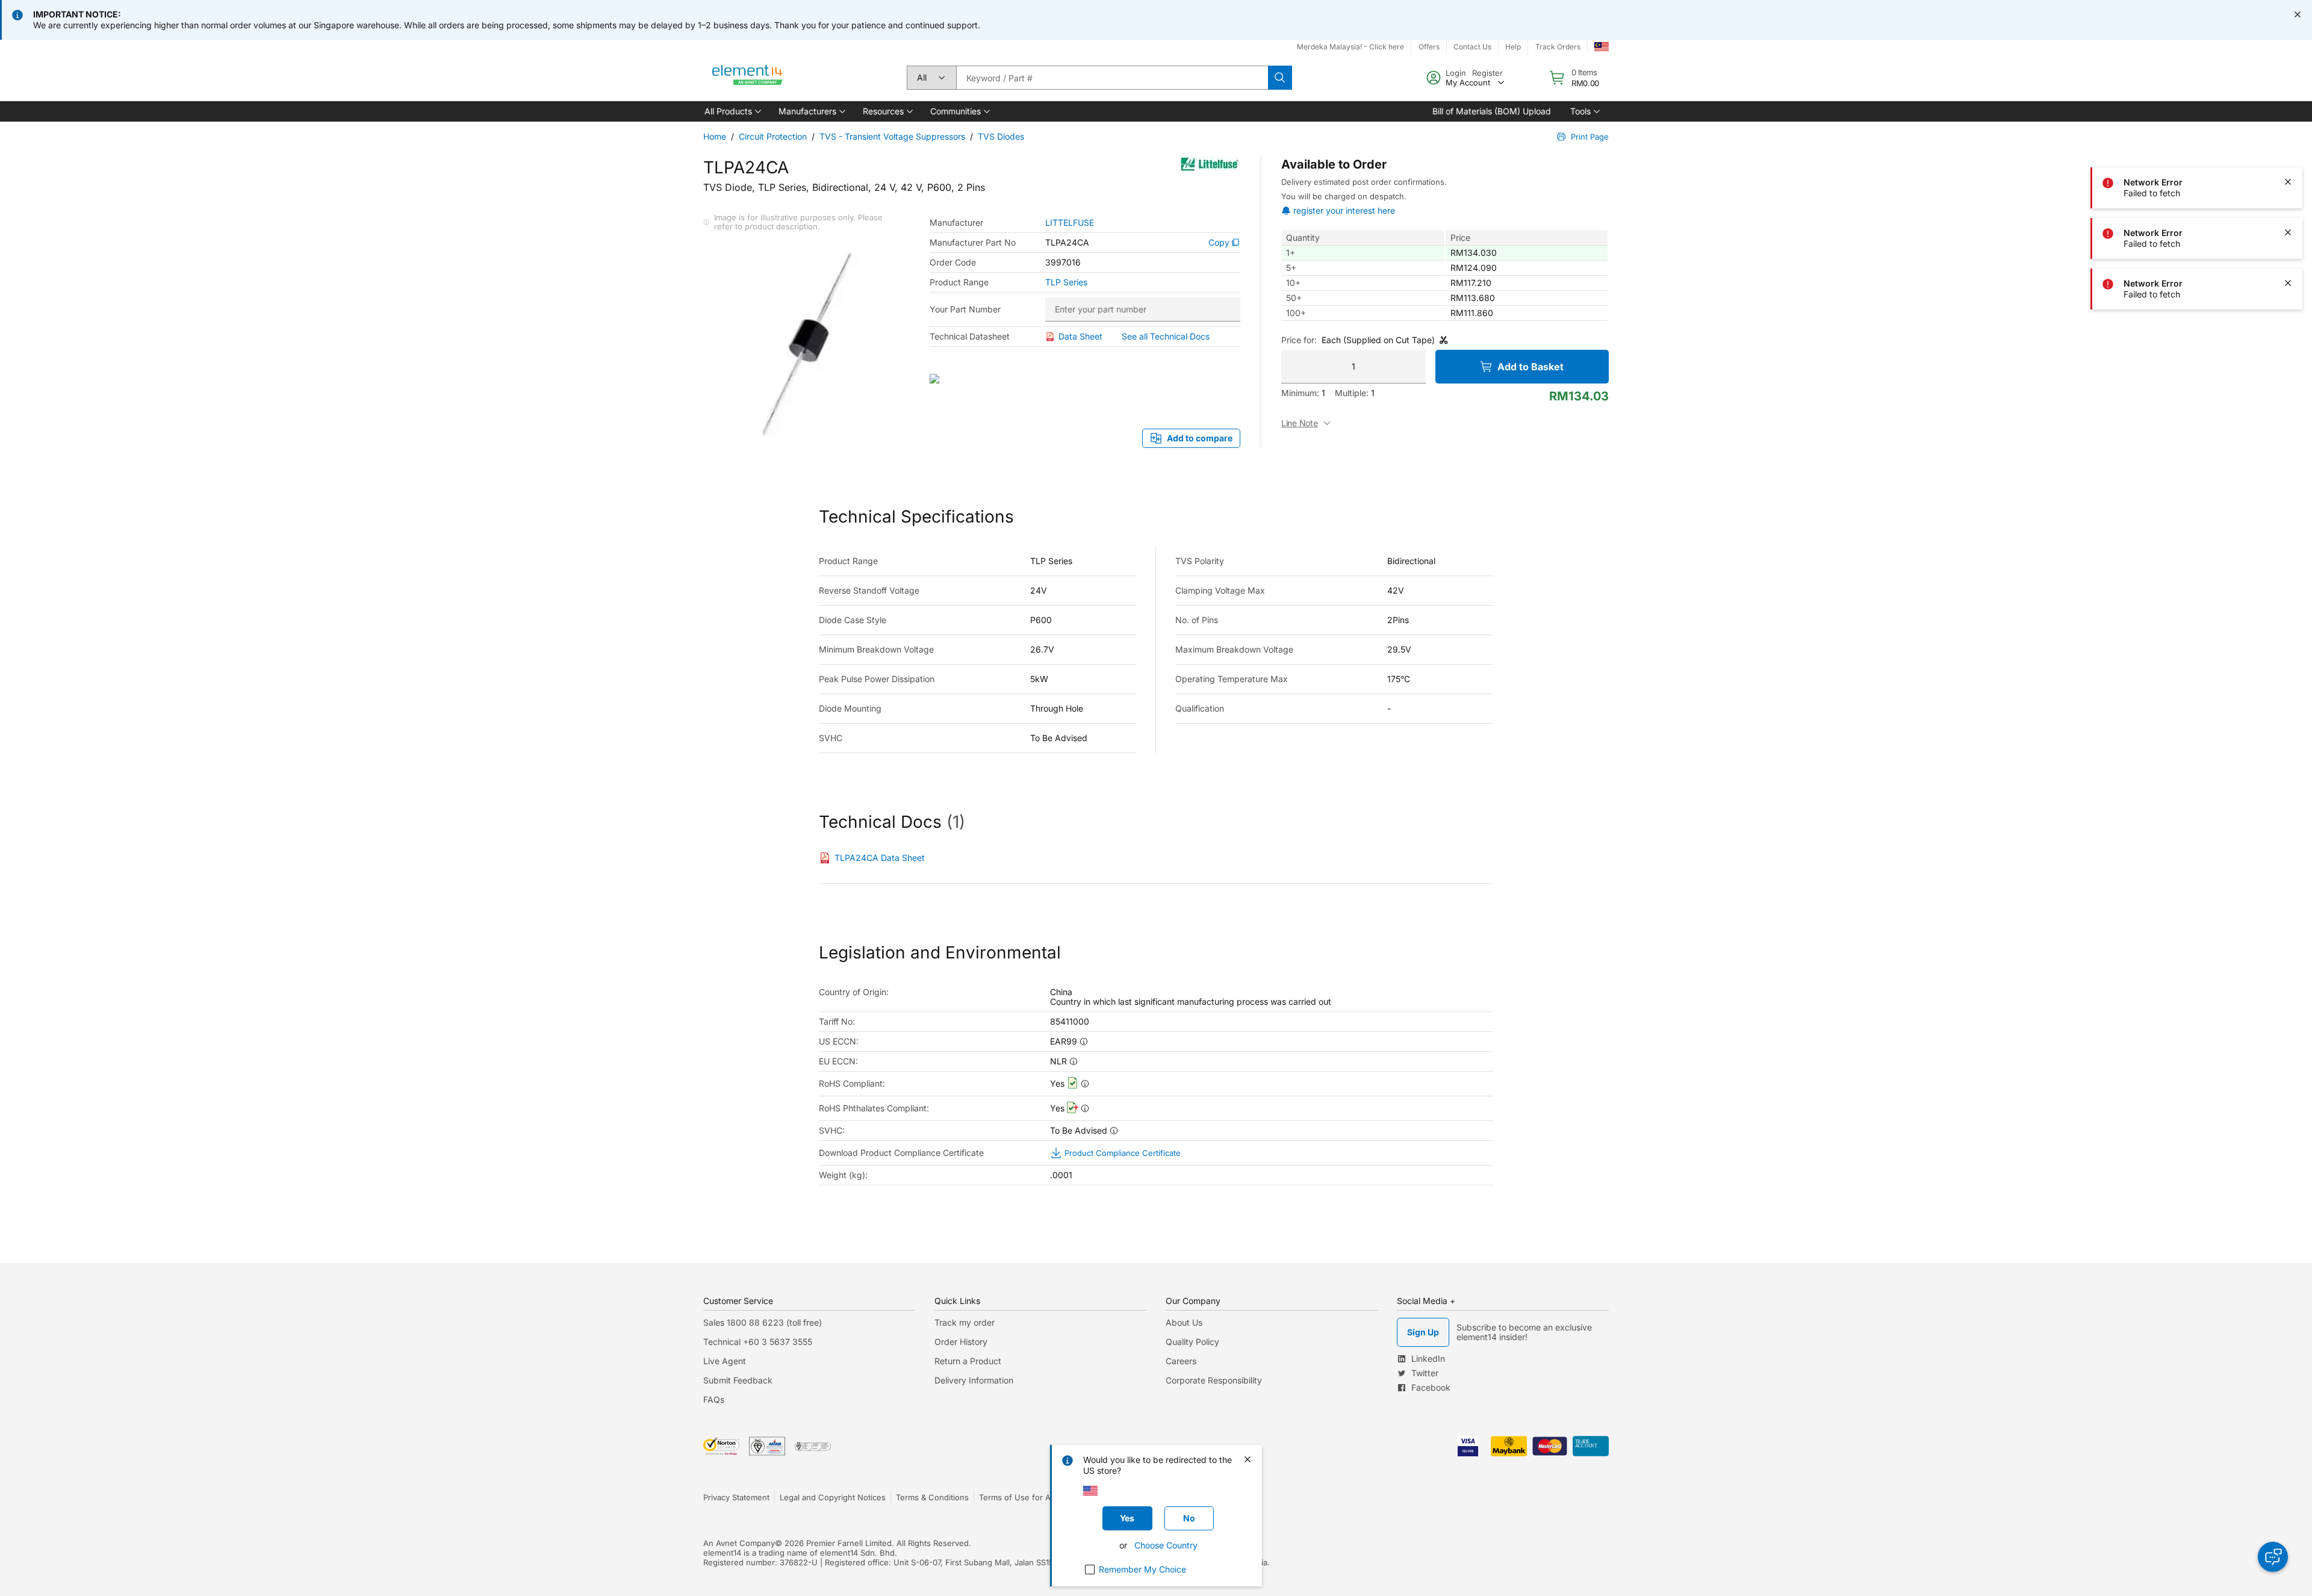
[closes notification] (2298, 14)
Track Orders (1558, 47)
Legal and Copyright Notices (833, 1497)
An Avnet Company (739, 1543)
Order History (961, 1342)
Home (715, 136)
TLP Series (1066, 282)
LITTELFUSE (1070, 223)
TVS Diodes (1001, 136)
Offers (1429, 47)
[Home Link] (748, 78)
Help (1513, 47)
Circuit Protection (773, 136)
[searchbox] (1112, 78)
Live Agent (725, 1361)
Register (1487, 73)
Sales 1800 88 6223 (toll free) (763, 1322)
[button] (732, 111)
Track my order (965, 1322)
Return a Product (968, 1361)
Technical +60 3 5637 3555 (758, 1342)
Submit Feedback (738, 1380)
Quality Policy (1192, 1342)
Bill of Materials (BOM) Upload (1492, 111)
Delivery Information (974, 1380)
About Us (1184, 1322)
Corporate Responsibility (1214, 1380)
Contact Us (1472, 47)
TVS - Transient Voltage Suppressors (892, 136)
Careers (1181, 1361)
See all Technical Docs (1166, 336)
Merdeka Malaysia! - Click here (1350, 47)
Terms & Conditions (932, 1497)
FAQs (714, 1399)
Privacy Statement (736, 1497)
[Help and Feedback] (2273, 1557)
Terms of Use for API (1018, 1497)
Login (1456, 73)
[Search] (1280, 78)
